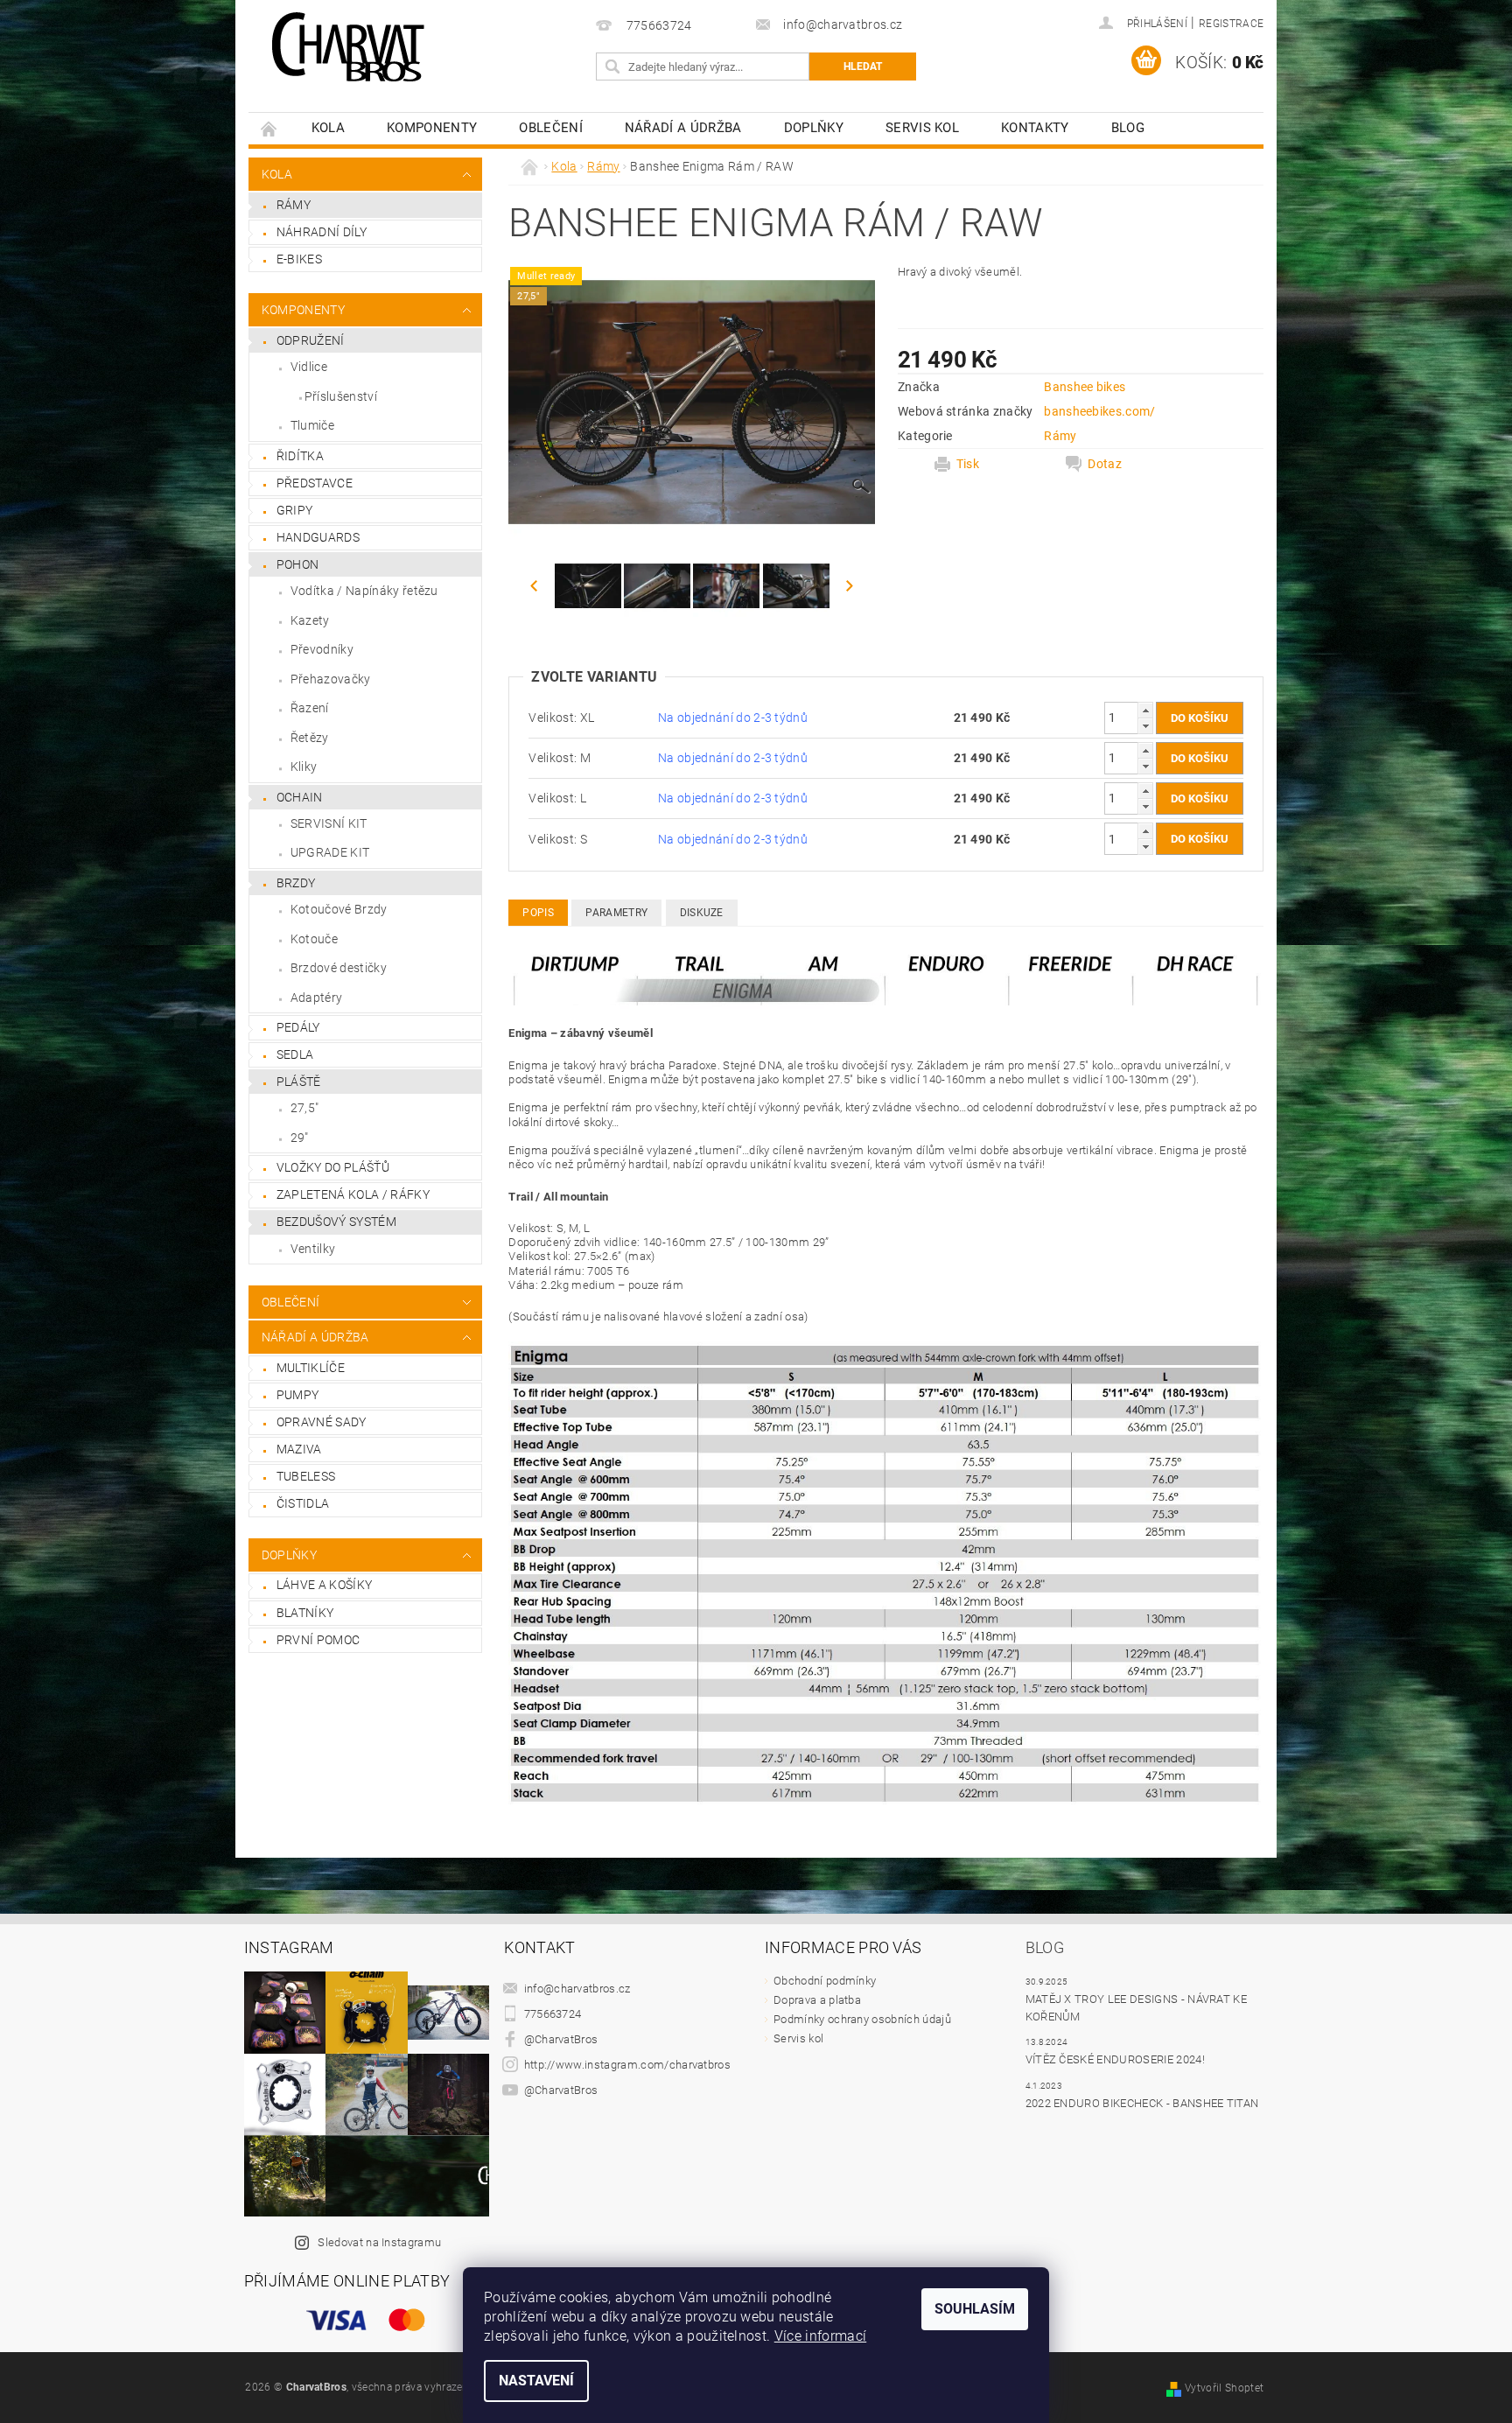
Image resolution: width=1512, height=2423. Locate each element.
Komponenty (432, 128)
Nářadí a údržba (683, 128)
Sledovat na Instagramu (379, 2242)
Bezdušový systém (336, 1222)
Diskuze (702, 913)
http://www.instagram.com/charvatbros (628, 2065)
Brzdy (296, 883)
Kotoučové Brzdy (339, 909)
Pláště (299, 1082)
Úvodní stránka (269, 128)
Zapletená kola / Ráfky (353, 1194)
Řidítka (300, 456)
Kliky (304, 767)
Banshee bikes (1085, 387)
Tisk (968, 464)
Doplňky (814, 128)
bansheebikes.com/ (1099, 411)
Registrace (1231, 24)
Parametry (616, 913)
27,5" (305, 1108)
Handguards (318, 537)
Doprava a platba (817, 2000)
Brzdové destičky (339, 968)
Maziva (299, 1449)
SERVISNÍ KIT (329, 823)
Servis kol (922, 128)
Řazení (310, 708)
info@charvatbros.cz (577, 1989)
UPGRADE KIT (330, 852)
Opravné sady (322, 1422)
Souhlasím (975, 2309)
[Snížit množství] (1145, 726)
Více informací (820, 2336)
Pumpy (298, 1395)
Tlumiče (312, 425)
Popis (538, 913)
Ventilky (313, 1249)
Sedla (295, 1054)
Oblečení (551, 128)
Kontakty (1035, 128)
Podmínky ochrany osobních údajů (862, 2019)
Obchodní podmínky (825, 1981)
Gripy (295, 510)
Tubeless (306, 1476)
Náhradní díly (322, 232)
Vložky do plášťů (333, 1167)
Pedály (298, 1027)
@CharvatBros (561, 2039)
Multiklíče (311, 1368)
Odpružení (311, 340)
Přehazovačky (331, 679)
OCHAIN (300, 797)
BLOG (1128, 128)
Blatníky (305, 1613)
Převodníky (322, 649)
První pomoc (318, 1640)
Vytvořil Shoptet (1224, 2388)
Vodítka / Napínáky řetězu (364, 591)
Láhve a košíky (324, 1585)
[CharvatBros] (348, 48)
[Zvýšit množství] (1145, 710)
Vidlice (309, 367)
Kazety (310, 620)
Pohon (298, 564)
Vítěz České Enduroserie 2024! (1115, 2059)
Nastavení (536, 2381)
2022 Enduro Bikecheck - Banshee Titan (1142, 2103)
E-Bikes (299, 259)
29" (300, 1138)
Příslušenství (341, 396)
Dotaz (1105, 464)
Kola (328, 128)
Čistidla (303, 1503)
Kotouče (314, 939)
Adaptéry (317, 998)
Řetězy (310, 738)
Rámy (294, 205)
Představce (315, 483)
